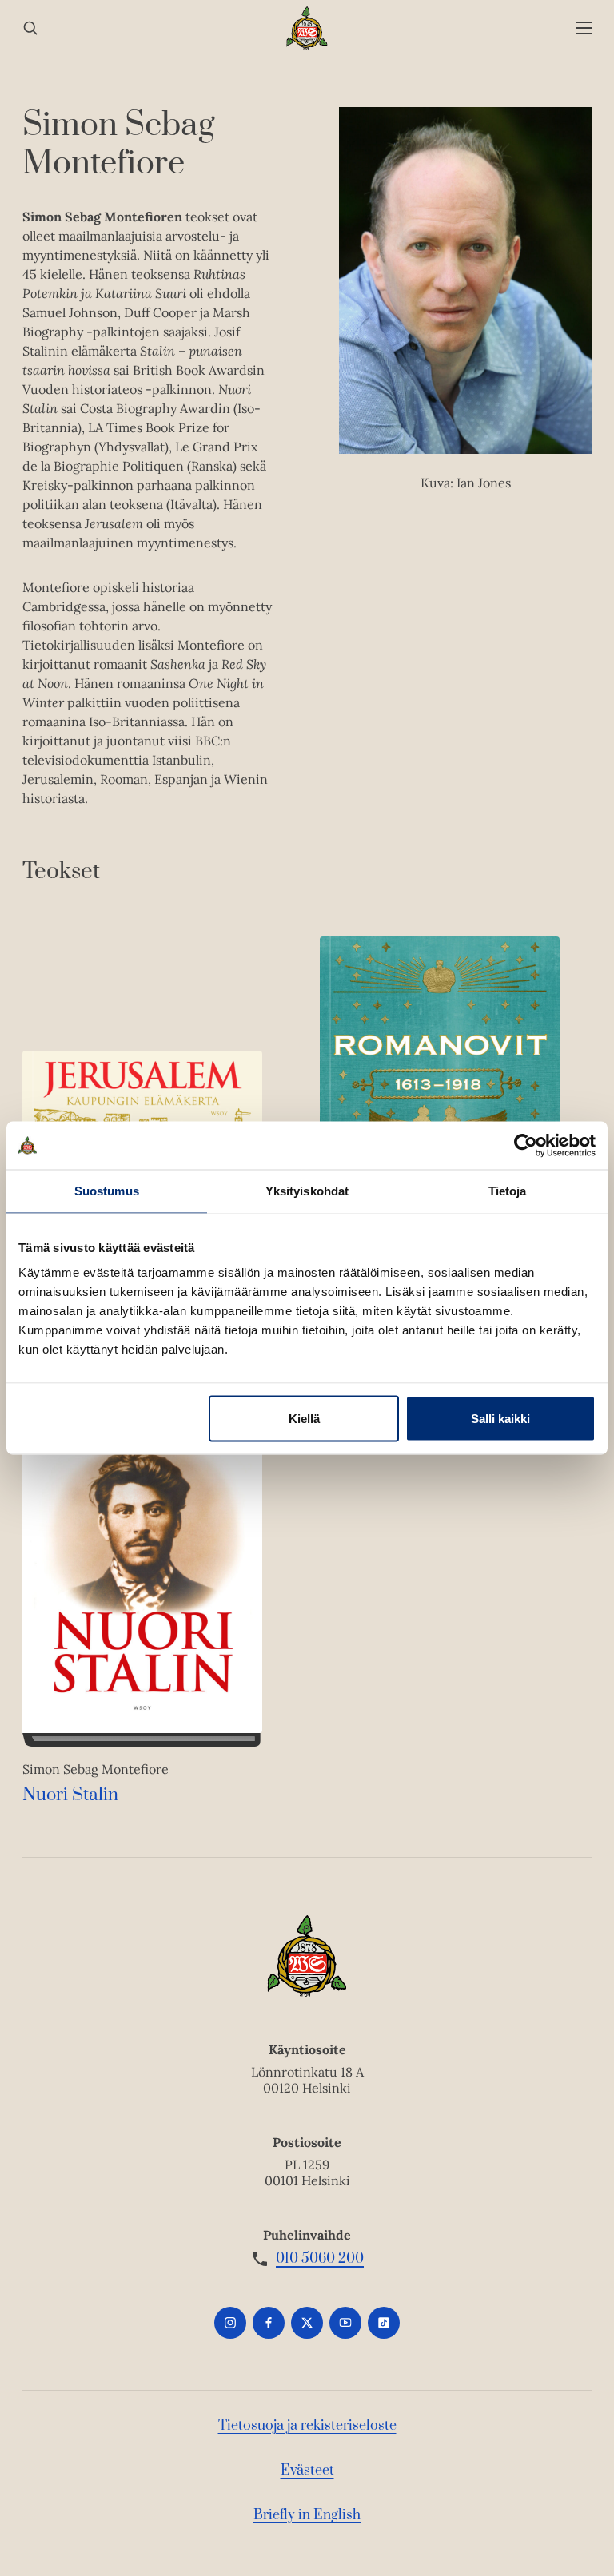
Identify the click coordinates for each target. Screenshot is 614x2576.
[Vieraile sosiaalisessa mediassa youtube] (345, 2323)
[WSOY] (307, 28)
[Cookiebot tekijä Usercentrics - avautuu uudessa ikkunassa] (526, 1146)
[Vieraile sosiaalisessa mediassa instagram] (230, 2323)
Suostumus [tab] (107, 1191)
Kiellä (304, 1419)
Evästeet (307, 2471)
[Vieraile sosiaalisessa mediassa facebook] (269, 2323)
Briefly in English (307, 2515)
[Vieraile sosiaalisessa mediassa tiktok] (384, 2323)
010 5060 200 (320, 2259)
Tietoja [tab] (508, 1191)
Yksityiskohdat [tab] (307, 1191)
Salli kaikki (500, 1419)
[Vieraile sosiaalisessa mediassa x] (307, 2323)
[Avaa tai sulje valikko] (584, 28)
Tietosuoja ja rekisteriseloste (307, 2426)
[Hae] (30, 28)
